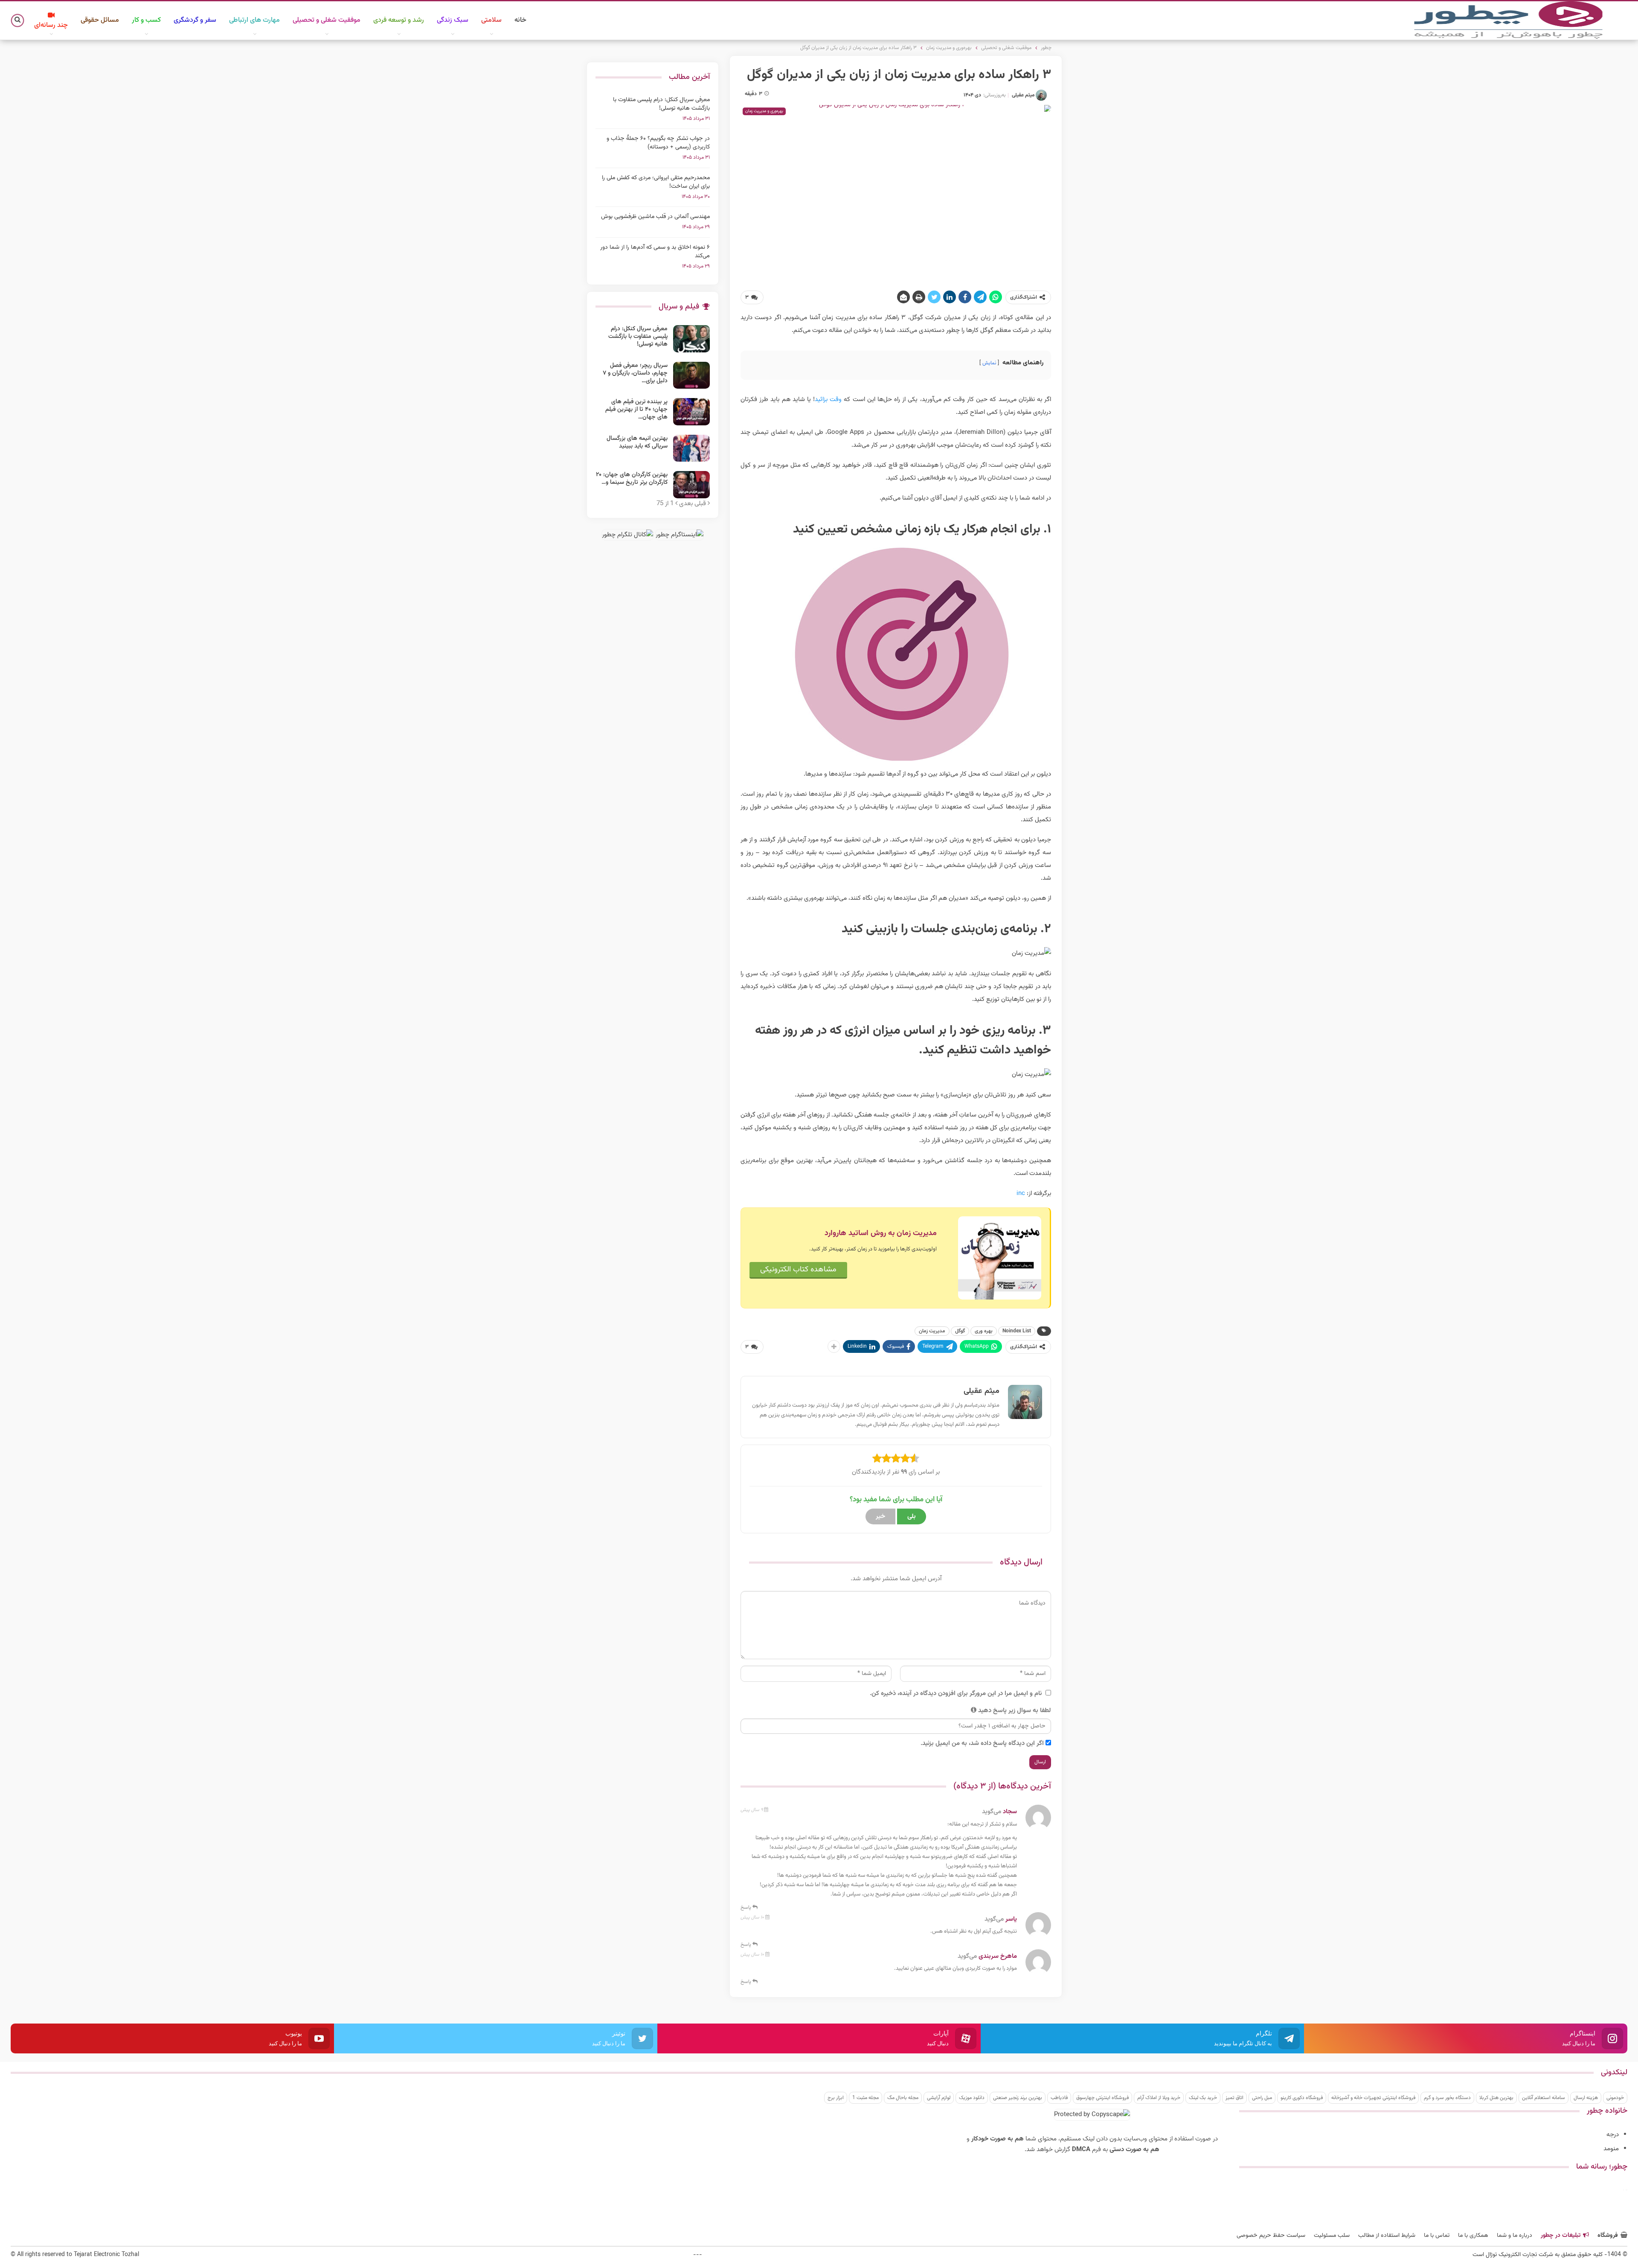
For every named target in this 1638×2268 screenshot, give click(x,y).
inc (1021, 1194)
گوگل (960, 1331)
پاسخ (746, 1907)
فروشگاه (1608, 2236)
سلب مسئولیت (1332, 2236)
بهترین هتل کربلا (1496, 2098)
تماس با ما (1437, 2236)
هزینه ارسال (1586, 2098)
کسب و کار (146, 20)
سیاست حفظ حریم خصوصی (1271, 2236)
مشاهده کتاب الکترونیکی (798, 1270)
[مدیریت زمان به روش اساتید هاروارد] (1000, 1258)
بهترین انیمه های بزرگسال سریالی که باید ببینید (637, 442)
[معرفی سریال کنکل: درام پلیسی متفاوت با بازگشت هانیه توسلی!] (691, 339)
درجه (1613, 2135)
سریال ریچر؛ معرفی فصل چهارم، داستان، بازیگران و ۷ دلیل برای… (635, 373)
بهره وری (984, 1331)
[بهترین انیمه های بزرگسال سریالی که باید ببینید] (691, 448)
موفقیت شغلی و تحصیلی (327, 20)
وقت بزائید (828, 400)
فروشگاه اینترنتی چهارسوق (1102, 2098)
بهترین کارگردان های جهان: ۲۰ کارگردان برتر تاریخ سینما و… (632, 479)
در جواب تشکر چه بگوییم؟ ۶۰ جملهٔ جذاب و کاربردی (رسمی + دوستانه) (658, 143)
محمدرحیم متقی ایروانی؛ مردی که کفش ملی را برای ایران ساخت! (656, 182)
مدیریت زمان (932, 1331)
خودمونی (1615, 2098)
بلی (912, 1516)
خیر (880, 1516)
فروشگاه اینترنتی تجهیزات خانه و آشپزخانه (1373, 2098)
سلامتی (491, 20)
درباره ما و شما (1515, 2236)
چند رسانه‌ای (51, 25)
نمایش (989, 363)
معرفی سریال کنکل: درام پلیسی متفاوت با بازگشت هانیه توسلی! (661, 104)
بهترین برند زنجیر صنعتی (1018, 2098)
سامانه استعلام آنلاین (1544, 2098)
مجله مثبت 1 (865, 2098)
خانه (520, 20)
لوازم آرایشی (939, 2098)
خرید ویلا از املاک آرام (1159, 2098)
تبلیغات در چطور (1561, 2236)
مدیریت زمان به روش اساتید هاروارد (881, 1233)
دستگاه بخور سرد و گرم (1447, 2098)
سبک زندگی (453, 20)
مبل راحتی (1262, 2098)
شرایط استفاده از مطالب (1387, 2236)
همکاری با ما (1473, 2236)
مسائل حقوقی (100, 20)
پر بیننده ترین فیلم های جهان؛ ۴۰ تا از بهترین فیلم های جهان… (636, 410)
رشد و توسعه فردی (399, 20)
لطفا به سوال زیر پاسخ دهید (1015, 1711)
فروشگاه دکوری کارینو (1302, 2098)
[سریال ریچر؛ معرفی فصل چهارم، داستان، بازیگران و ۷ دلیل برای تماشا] (691, 375)
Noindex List (1017, 1331)
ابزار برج (836, 2098)
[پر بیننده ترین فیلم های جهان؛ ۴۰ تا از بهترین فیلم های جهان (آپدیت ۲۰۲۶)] (691, 412)
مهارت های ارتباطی (254, 20)
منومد (1611, 2149)
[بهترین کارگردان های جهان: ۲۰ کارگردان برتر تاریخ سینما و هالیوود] (691, 485)
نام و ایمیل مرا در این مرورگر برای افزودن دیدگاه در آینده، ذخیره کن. (956, 1694)
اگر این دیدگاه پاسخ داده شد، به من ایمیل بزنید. (982, 1743)
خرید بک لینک (1203, 2098)
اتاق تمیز (1234, 2098)
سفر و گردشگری (195, 20)
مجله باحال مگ (903, 2098)
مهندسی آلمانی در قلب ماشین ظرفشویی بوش (655, 217)
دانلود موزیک (972, 2098)
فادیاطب (1059, 2098)
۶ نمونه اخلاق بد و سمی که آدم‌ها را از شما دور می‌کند (655, 252)
